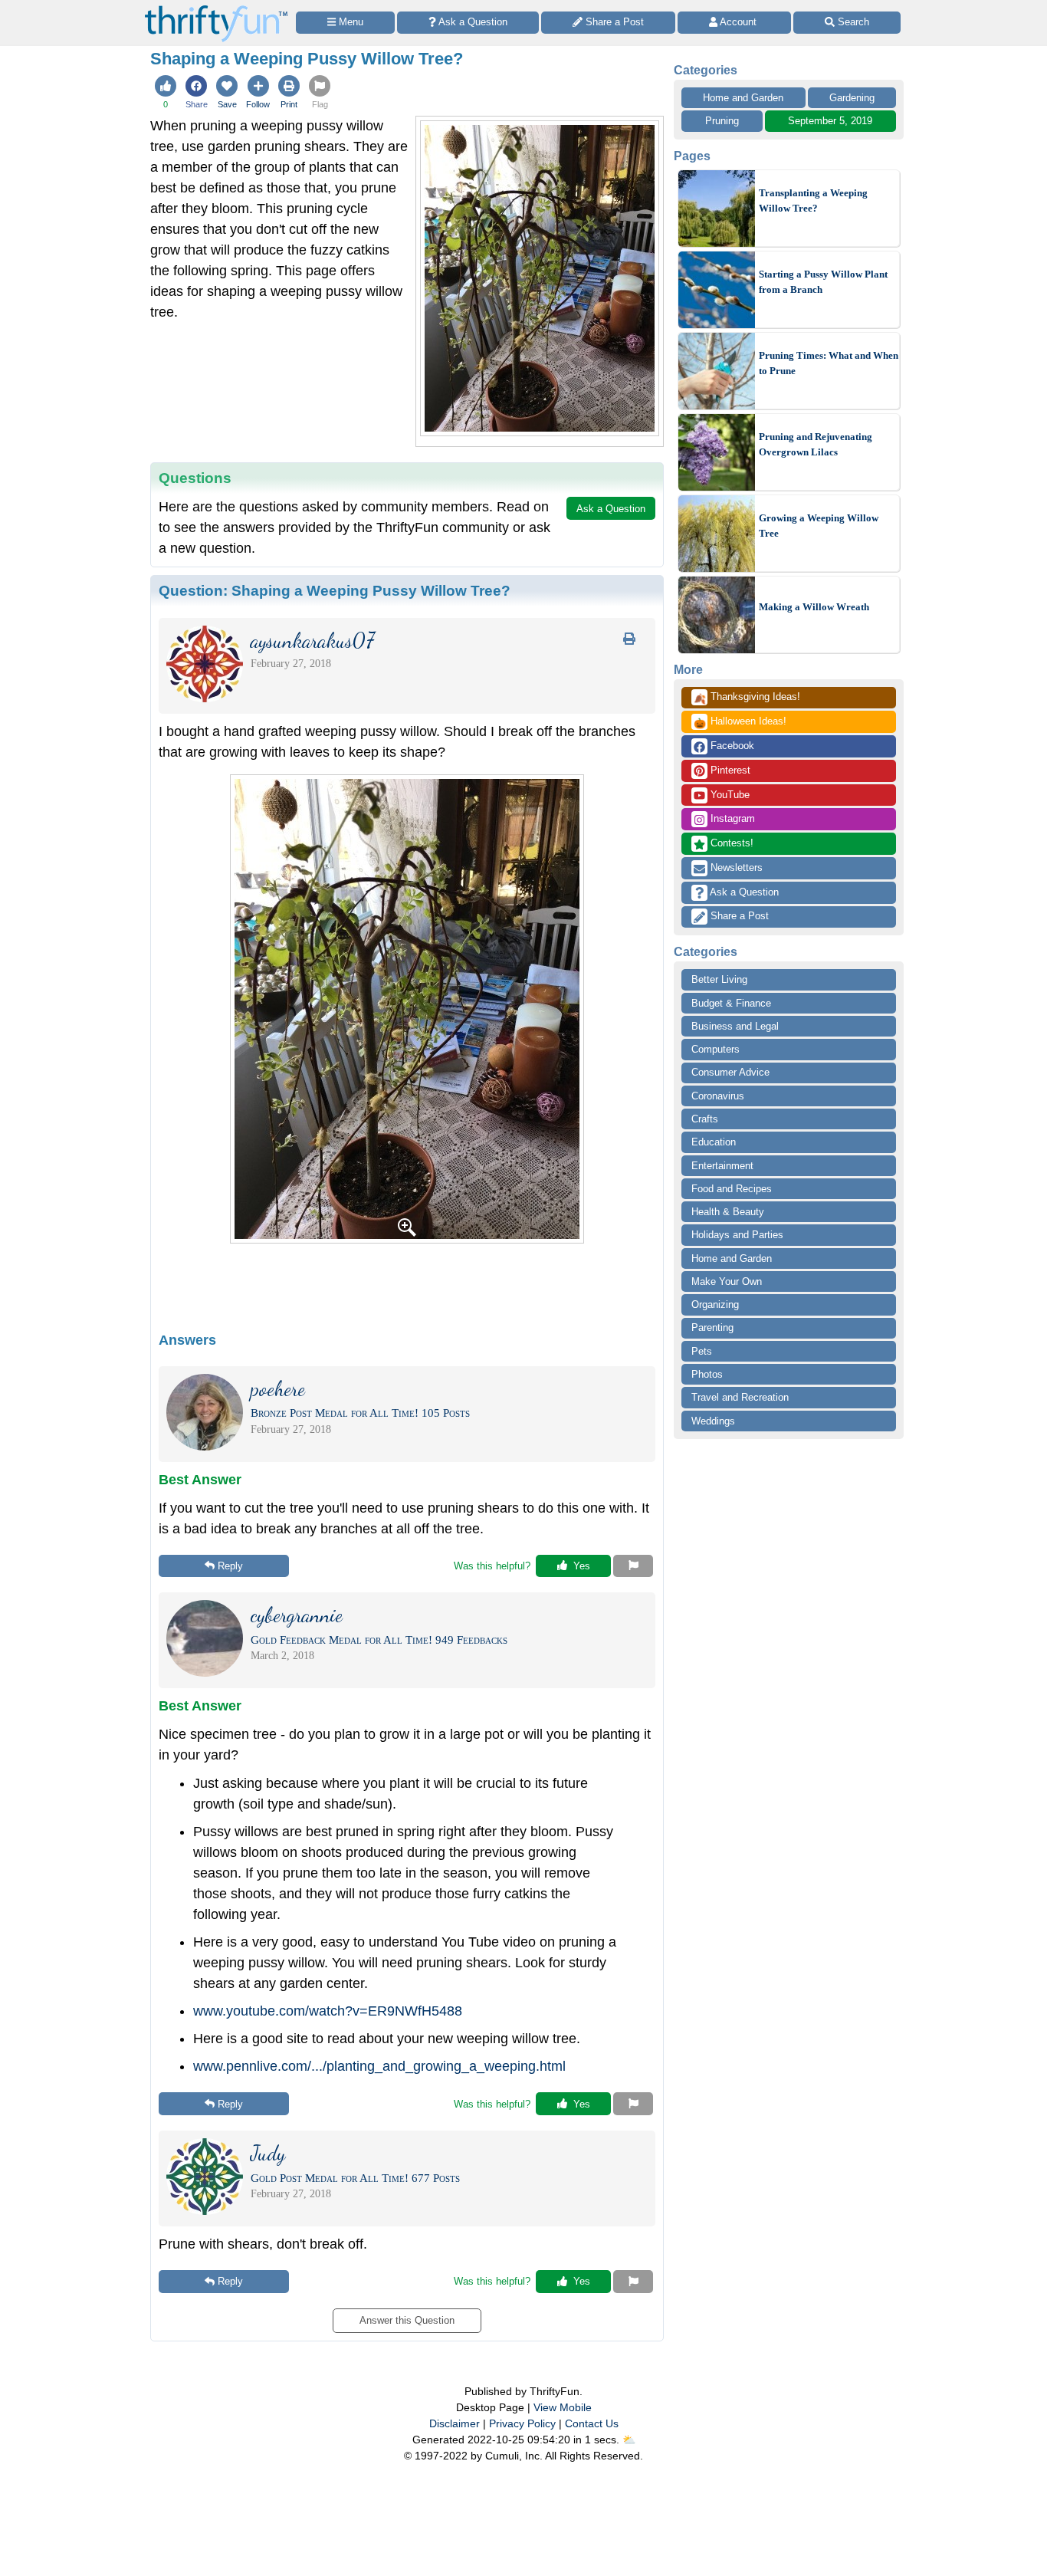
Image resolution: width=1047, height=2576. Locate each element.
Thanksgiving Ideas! (747, 698)
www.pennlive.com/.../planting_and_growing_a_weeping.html (379, 2066)
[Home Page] (216, 9)
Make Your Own (727, 1281)
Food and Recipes (732, 1189)
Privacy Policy (522, 2423)
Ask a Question (743, 892)
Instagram (731, 818)
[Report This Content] (633, 1566)
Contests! (730, 843)
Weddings (713, 1421)
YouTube (729, 795)
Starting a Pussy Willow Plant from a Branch (823, 282)
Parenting (712, 1327)
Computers (716, 1049)
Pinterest (729, 770)
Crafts (705, 1119)
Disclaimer (455, 2423)
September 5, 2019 (830, 121)
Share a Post (738, 916)
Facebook (731, 746)
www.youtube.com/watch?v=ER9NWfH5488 (328, 2011)
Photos (707, 1374)
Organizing (715, 1304)
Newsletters (735, 867)
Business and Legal (735, 1026)
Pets (702, 1351)
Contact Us (592, 2423)
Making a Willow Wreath (814, 607)
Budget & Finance (731, 1003)
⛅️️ (629, 2440)
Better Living (719, 979)
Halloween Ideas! (740, 722)
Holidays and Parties (737, 1235)
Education (714, 1142)
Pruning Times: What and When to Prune (829, 363)
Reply (230, 1566)
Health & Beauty (728, 1212)
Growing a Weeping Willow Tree (819, 526)
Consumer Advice (730, 1072)
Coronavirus (718, 1096)
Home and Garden (743, 98)
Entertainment (722, 1166)
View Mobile (563, 2407)
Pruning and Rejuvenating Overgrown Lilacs (816, 444)
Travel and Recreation (740, 1397)
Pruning (722, 121)
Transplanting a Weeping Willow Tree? (813, 200)
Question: (335, 590)
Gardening (852, 98)
